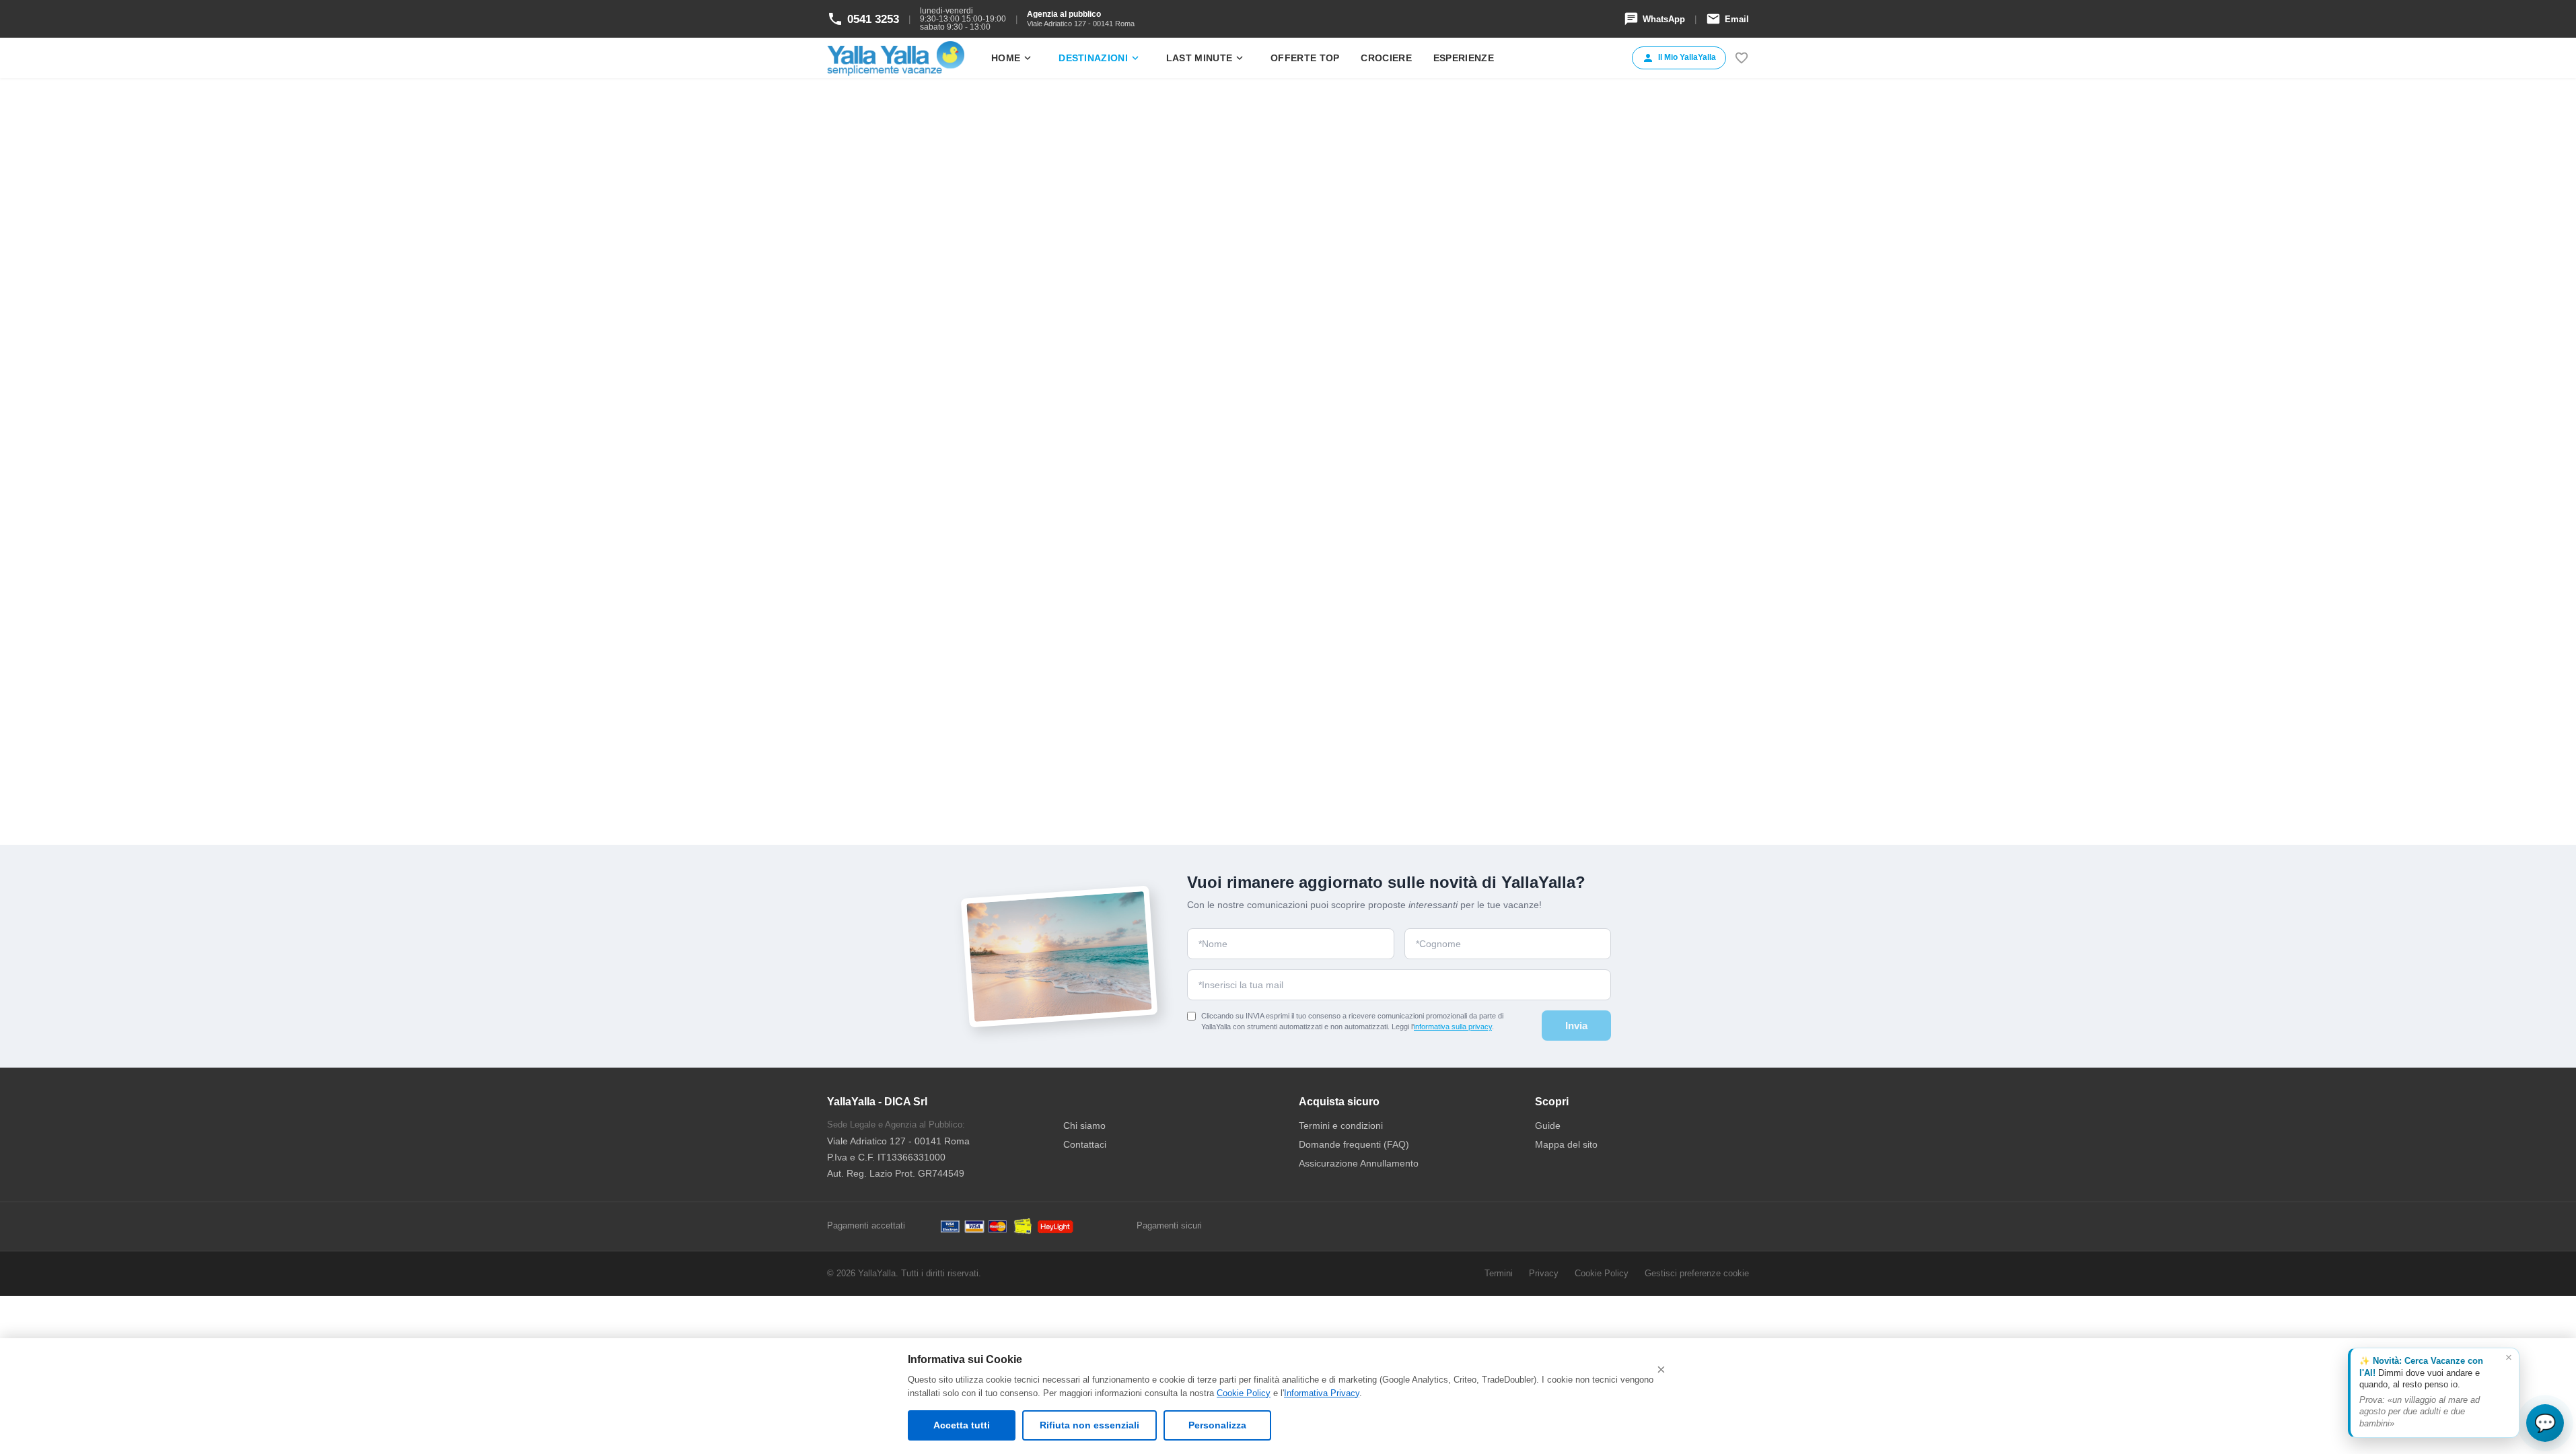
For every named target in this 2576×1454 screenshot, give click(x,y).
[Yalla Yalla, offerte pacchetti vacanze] (896, 58)
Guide (1548, 1126)
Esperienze (1464, 58)
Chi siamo (1084, 1126)
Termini (1499, 1273)
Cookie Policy (1244, 1393)
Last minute (1206, 58)
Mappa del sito (1566, 1144)
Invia (1576, 1026)
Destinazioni (1100, 58)
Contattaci (1085, 1144)
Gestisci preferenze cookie (1697, 1273)
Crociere (1386, 58)
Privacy (1544, 1273)
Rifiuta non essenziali (1089, 1425)
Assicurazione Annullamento (1359, 1163)
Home (1012, 58)
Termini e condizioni (1341, 1126)
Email (1727, 19)
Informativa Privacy (1322, 1393)
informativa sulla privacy (1453, 1027)
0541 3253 (863, 19)
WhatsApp (1654, 19)
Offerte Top (1305, 58)
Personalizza (1217, 1425)
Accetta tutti (962, 1425)
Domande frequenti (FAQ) (1354, 1144)
